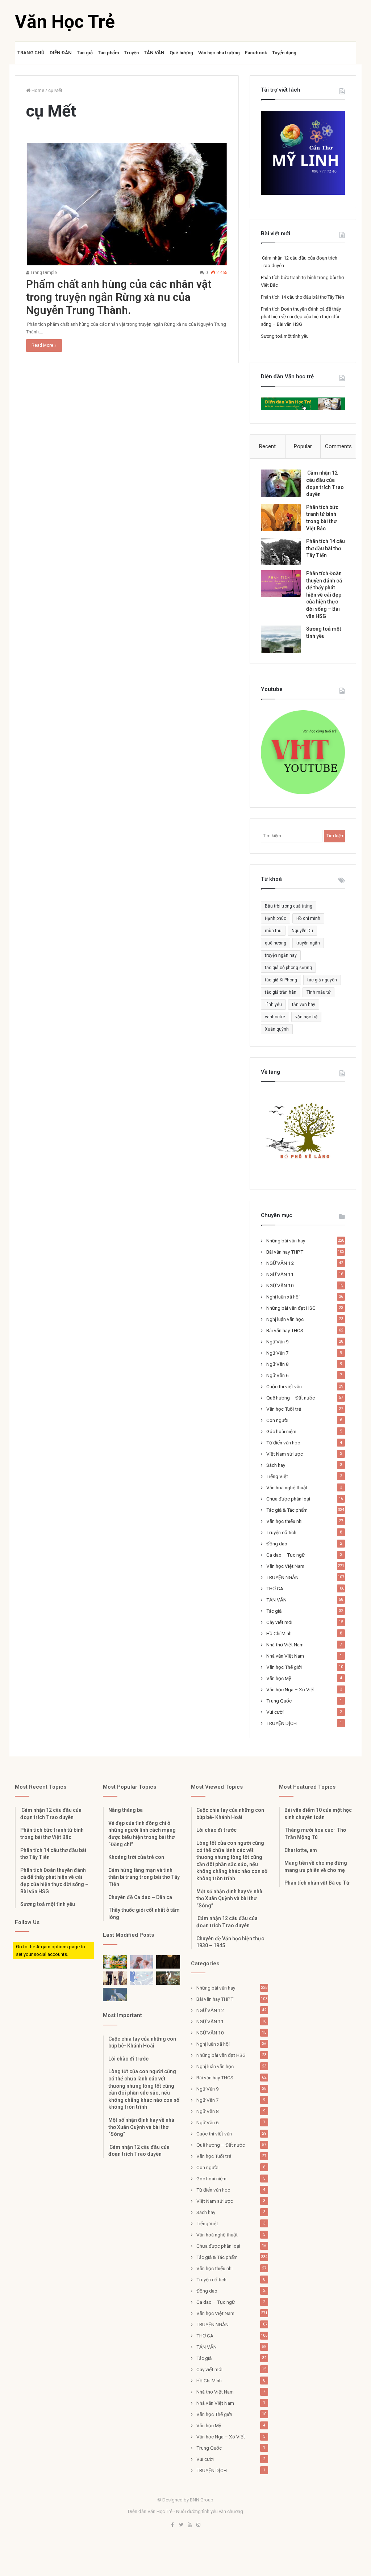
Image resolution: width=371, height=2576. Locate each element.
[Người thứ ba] (142, 1962)
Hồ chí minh (308, 918)
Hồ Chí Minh (279, 1633)
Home (37, 90)
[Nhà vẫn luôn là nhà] (115, 1978)
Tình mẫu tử (318, 992)
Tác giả (85, 53)
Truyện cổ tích (281, 1532)
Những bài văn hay (286, 1241)
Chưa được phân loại (288, 1499)
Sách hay (276, 1465)
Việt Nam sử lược (285, 1454)
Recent (267, 446)
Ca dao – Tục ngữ (285, 1555)
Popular (303, 446)
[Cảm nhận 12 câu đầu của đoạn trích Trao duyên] (281, 483)
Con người (277, 1420)
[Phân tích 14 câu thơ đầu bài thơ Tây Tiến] (281, 552)
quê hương (276, 943)
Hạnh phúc (276, 918)
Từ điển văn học (283, 1443)
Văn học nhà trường (219, 53)
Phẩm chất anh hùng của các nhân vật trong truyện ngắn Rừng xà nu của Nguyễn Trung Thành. (119, 297)
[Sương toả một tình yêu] (281, 639)
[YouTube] (190, 2525)
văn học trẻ (306, 1017)
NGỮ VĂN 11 (280, 1274)
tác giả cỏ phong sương (288, 968)
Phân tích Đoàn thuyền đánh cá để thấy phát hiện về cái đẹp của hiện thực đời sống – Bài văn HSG (301, 317)
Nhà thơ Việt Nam (285, 1645)
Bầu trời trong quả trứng (289, 906)
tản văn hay (304, 1005)
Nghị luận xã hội (283, 1297)
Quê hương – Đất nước (291, 1398)
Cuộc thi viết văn (284, 1386)
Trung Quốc (279, 1701)
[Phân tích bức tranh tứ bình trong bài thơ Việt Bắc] (281, 517)
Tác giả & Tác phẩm (287, 1510)
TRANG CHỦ (31, 53)
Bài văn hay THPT (285, 1252)
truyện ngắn (308, 943)
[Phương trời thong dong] (168, 1962)
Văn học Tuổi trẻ (284, 1409)
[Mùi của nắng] (142, 1978)
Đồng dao (277, 1544)
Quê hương (181, 53)
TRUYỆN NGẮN (282, 1577)
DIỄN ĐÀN (61, 53)
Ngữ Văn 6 (278, 1375)
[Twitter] (181, 2525)
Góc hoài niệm (281, 1431)
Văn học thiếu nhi (284, 1521)
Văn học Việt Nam (285, 1566)
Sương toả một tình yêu (285, 336)
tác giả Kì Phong (281, 980)
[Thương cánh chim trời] (115, 1994)
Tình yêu (273, 1005)
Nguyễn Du (302, 931)
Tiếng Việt (277, 1476)
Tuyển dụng (284, 53)
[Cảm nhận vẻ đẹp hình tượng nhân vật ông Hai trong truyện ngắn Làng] (115, 1962)
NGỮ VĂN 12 (280, 1263)
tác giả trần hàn (281, 992)
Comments (338, 446)
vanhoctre (275, 1017)
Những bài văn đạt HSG (291, 1308)
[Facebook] (172, 2525)
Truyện (131, 53)
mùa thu (273, 931)
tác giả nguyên (322, 980)
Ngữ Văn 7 (278, 1353)
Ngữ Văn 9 (278, 1342)
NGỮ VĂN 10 (280, 1285)
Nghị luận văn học (285, 1319)
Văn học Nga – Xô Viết (291, 1689)
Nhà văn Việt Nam (285, 1656)
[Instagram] (199, 2525)
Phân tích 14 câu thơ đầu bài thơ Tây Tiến (303, 297)
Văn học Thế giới (284, 1667)
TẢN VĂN (154, 53)
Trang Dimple (43, 273)
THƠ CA (275, 1588)
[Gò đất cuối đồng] (168, 1978)
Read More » (44, 345)
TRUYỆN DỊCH (282, 1723)
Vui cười (275, 1712)
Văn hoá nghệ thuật (287, 1487)
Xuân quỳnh (277, 1029)
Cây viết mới (279, 1622)
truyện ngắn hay (281, 955)
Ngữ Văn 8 (278, 1364)
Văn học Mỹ (279, 1678)
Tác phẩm (108, 53)
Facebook (256, 53)
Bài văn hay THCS (285, 1330)
